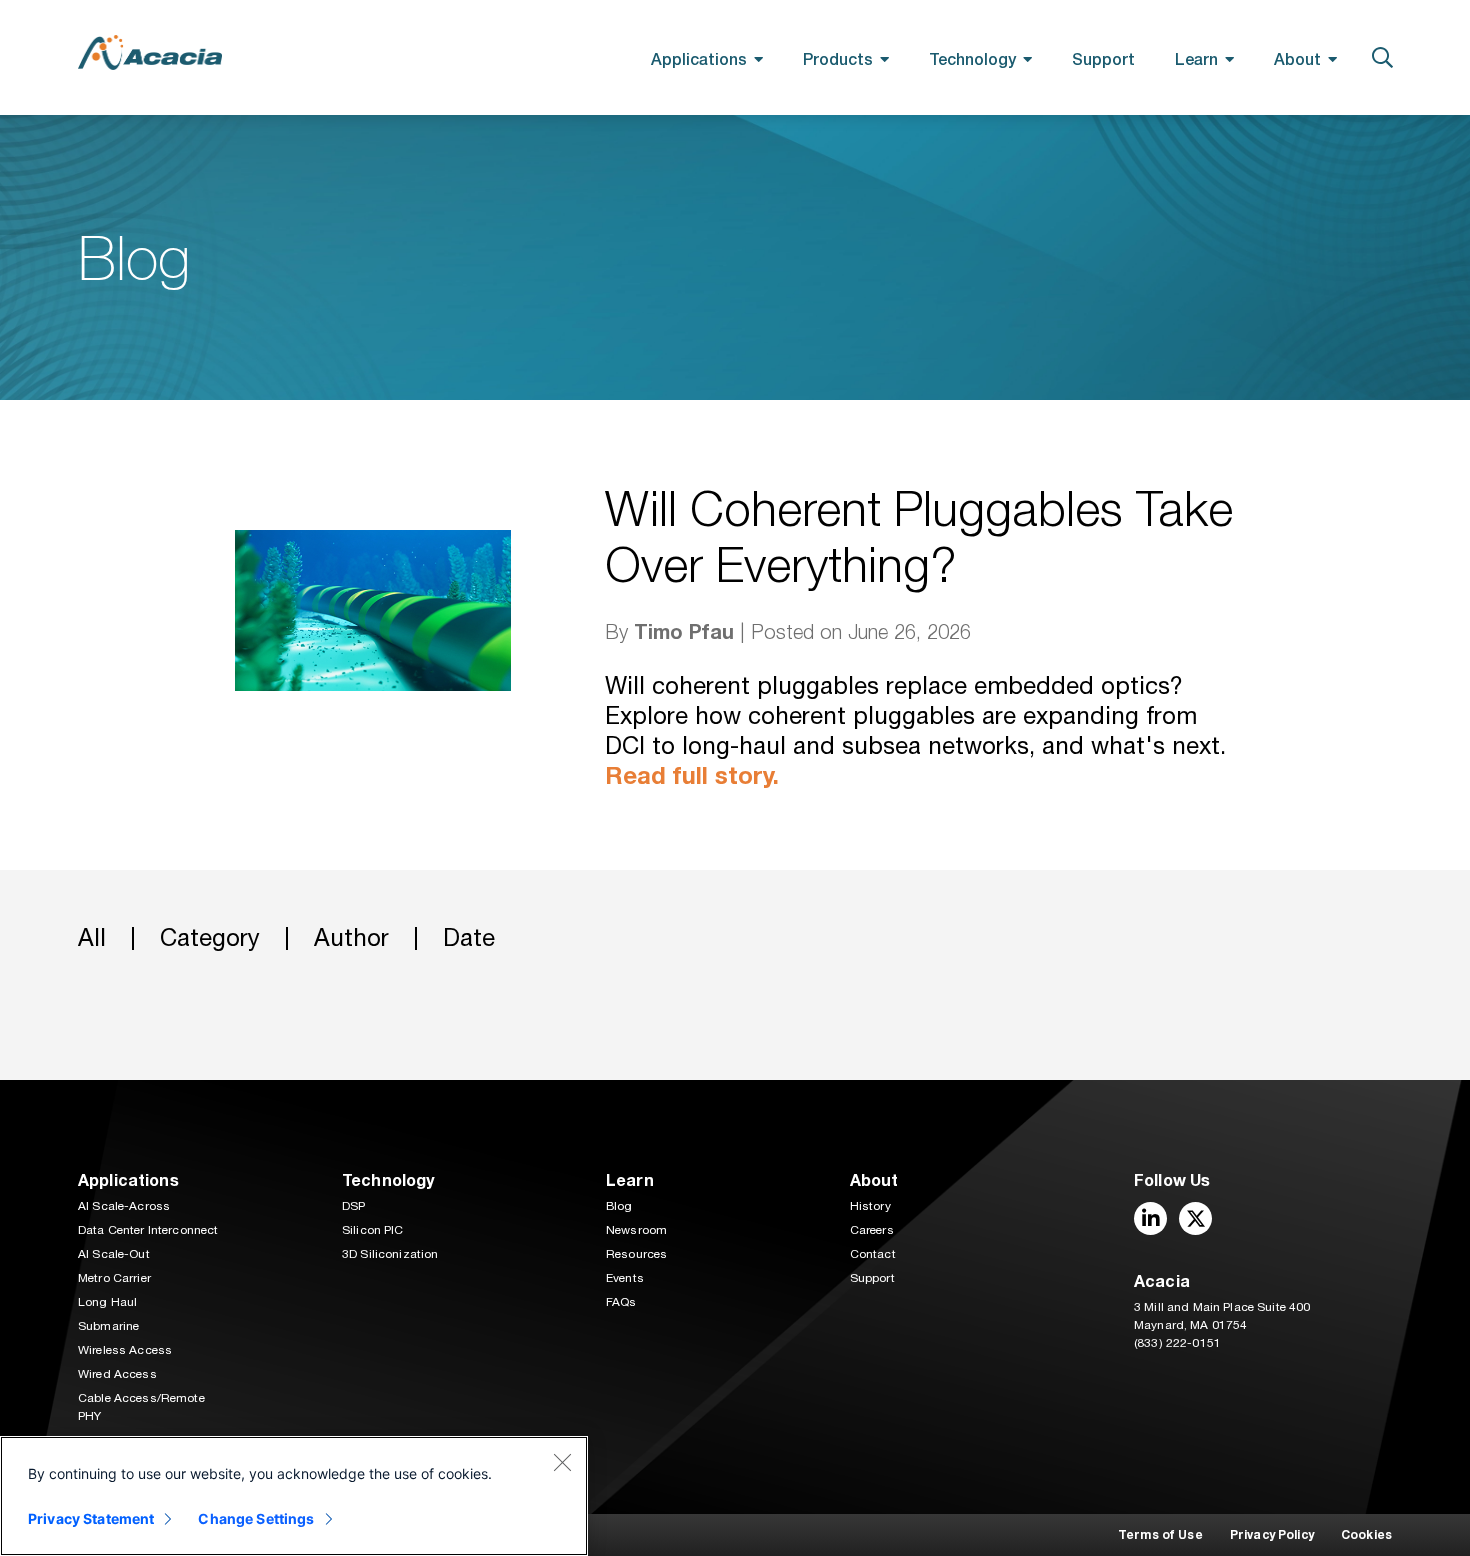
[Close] (562, 1462)
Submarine (108, 1326)
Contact (873, 1254)
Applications (699, 58)
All (92, 938)
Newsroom (636, 1230)
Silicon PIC (373, 1230)
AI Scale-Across (124, 1206)
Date (469, 938)
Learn (1196, 58)
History (870, 1206)
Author (351, 938)
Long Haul (107, 1302)
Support (1103, 58)
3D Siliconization (390, 1254)
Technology (972, 58)
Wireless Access (125, 1350)
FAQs (621, 1302)
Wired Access (117, 1374)
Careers (872, 1230)
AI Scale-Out (114, 1254)
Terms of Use (1160, 1534)
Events (625, 1278)
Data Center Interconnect (148, 1230)
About (1297, 58)
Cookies (1366, 1534)
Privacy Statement (91, 1518)
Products (838, 58)
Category (210, 938)
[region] (294, 1496)
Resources (636, 1254)
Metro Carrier (114, 1278)
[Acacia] (150, 52)
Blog (619, 1206)
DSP (353, 1206)
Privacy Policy (1272, 1534)
